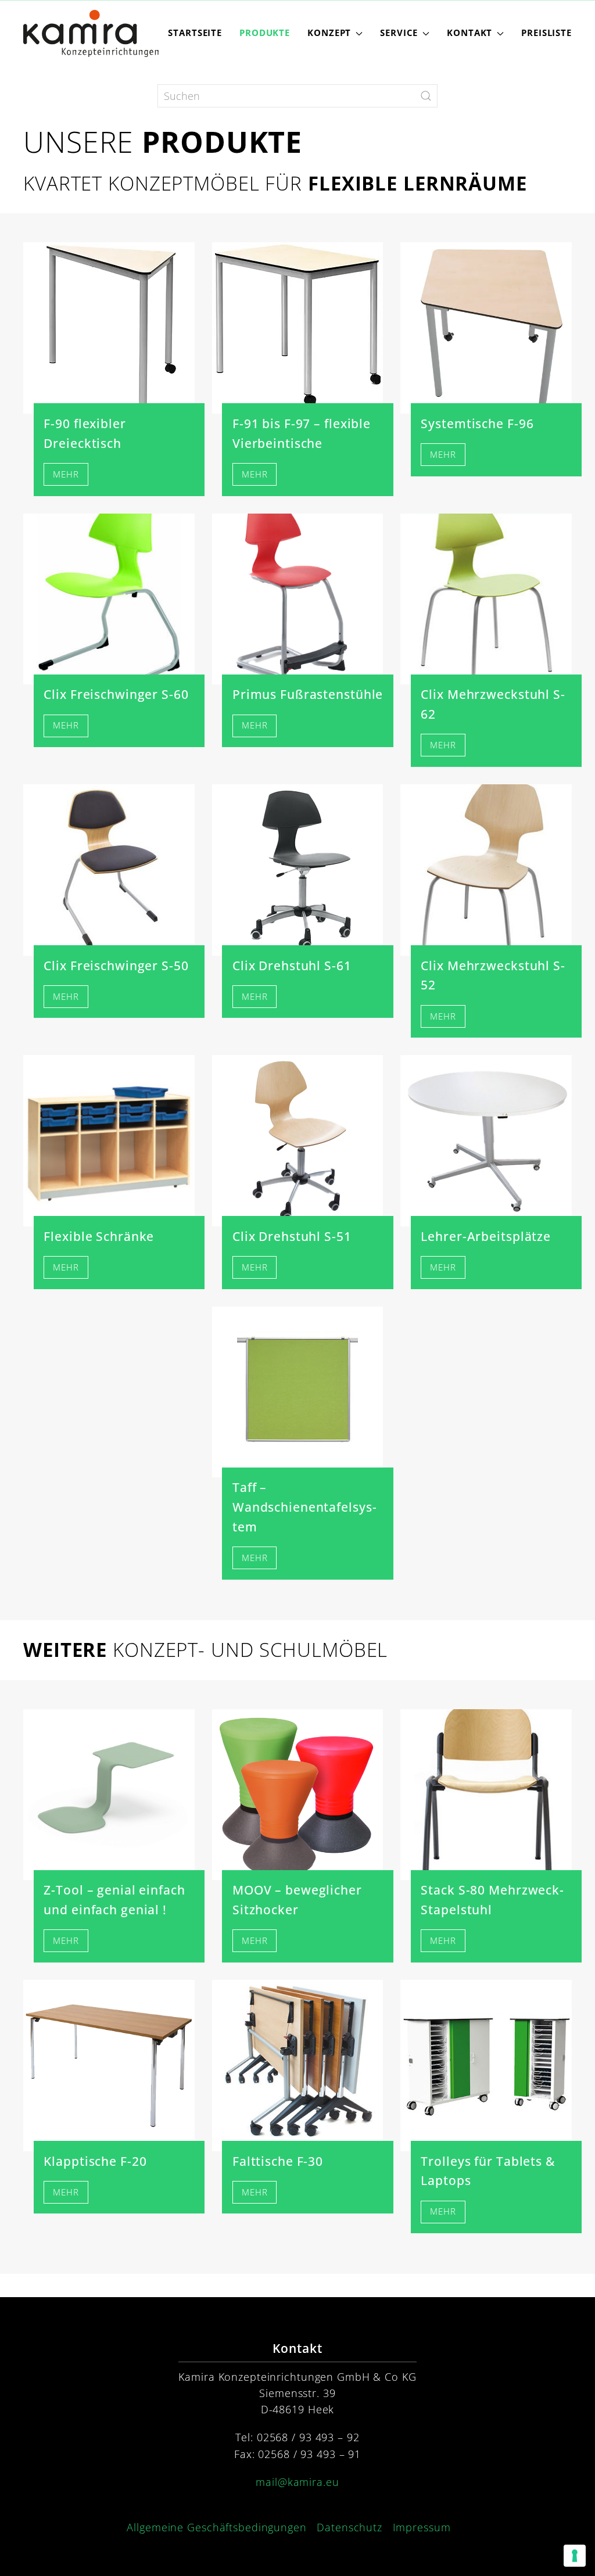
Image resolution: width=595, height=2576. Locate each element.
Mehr (66, 474)
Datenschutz (350, 2527)
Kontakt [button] (469, 33)
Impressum (422, 2527)
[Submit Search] (426, 96)
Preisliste (546, 33)
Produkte (265, 33)
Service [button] (399, 33)
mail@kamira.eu (297, 2482)
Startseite (195, 33)
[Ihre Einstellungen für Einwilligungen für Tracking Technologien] (575, 2556)
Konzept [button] (329, 33)
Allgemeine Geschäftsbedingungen (216, 2527)
